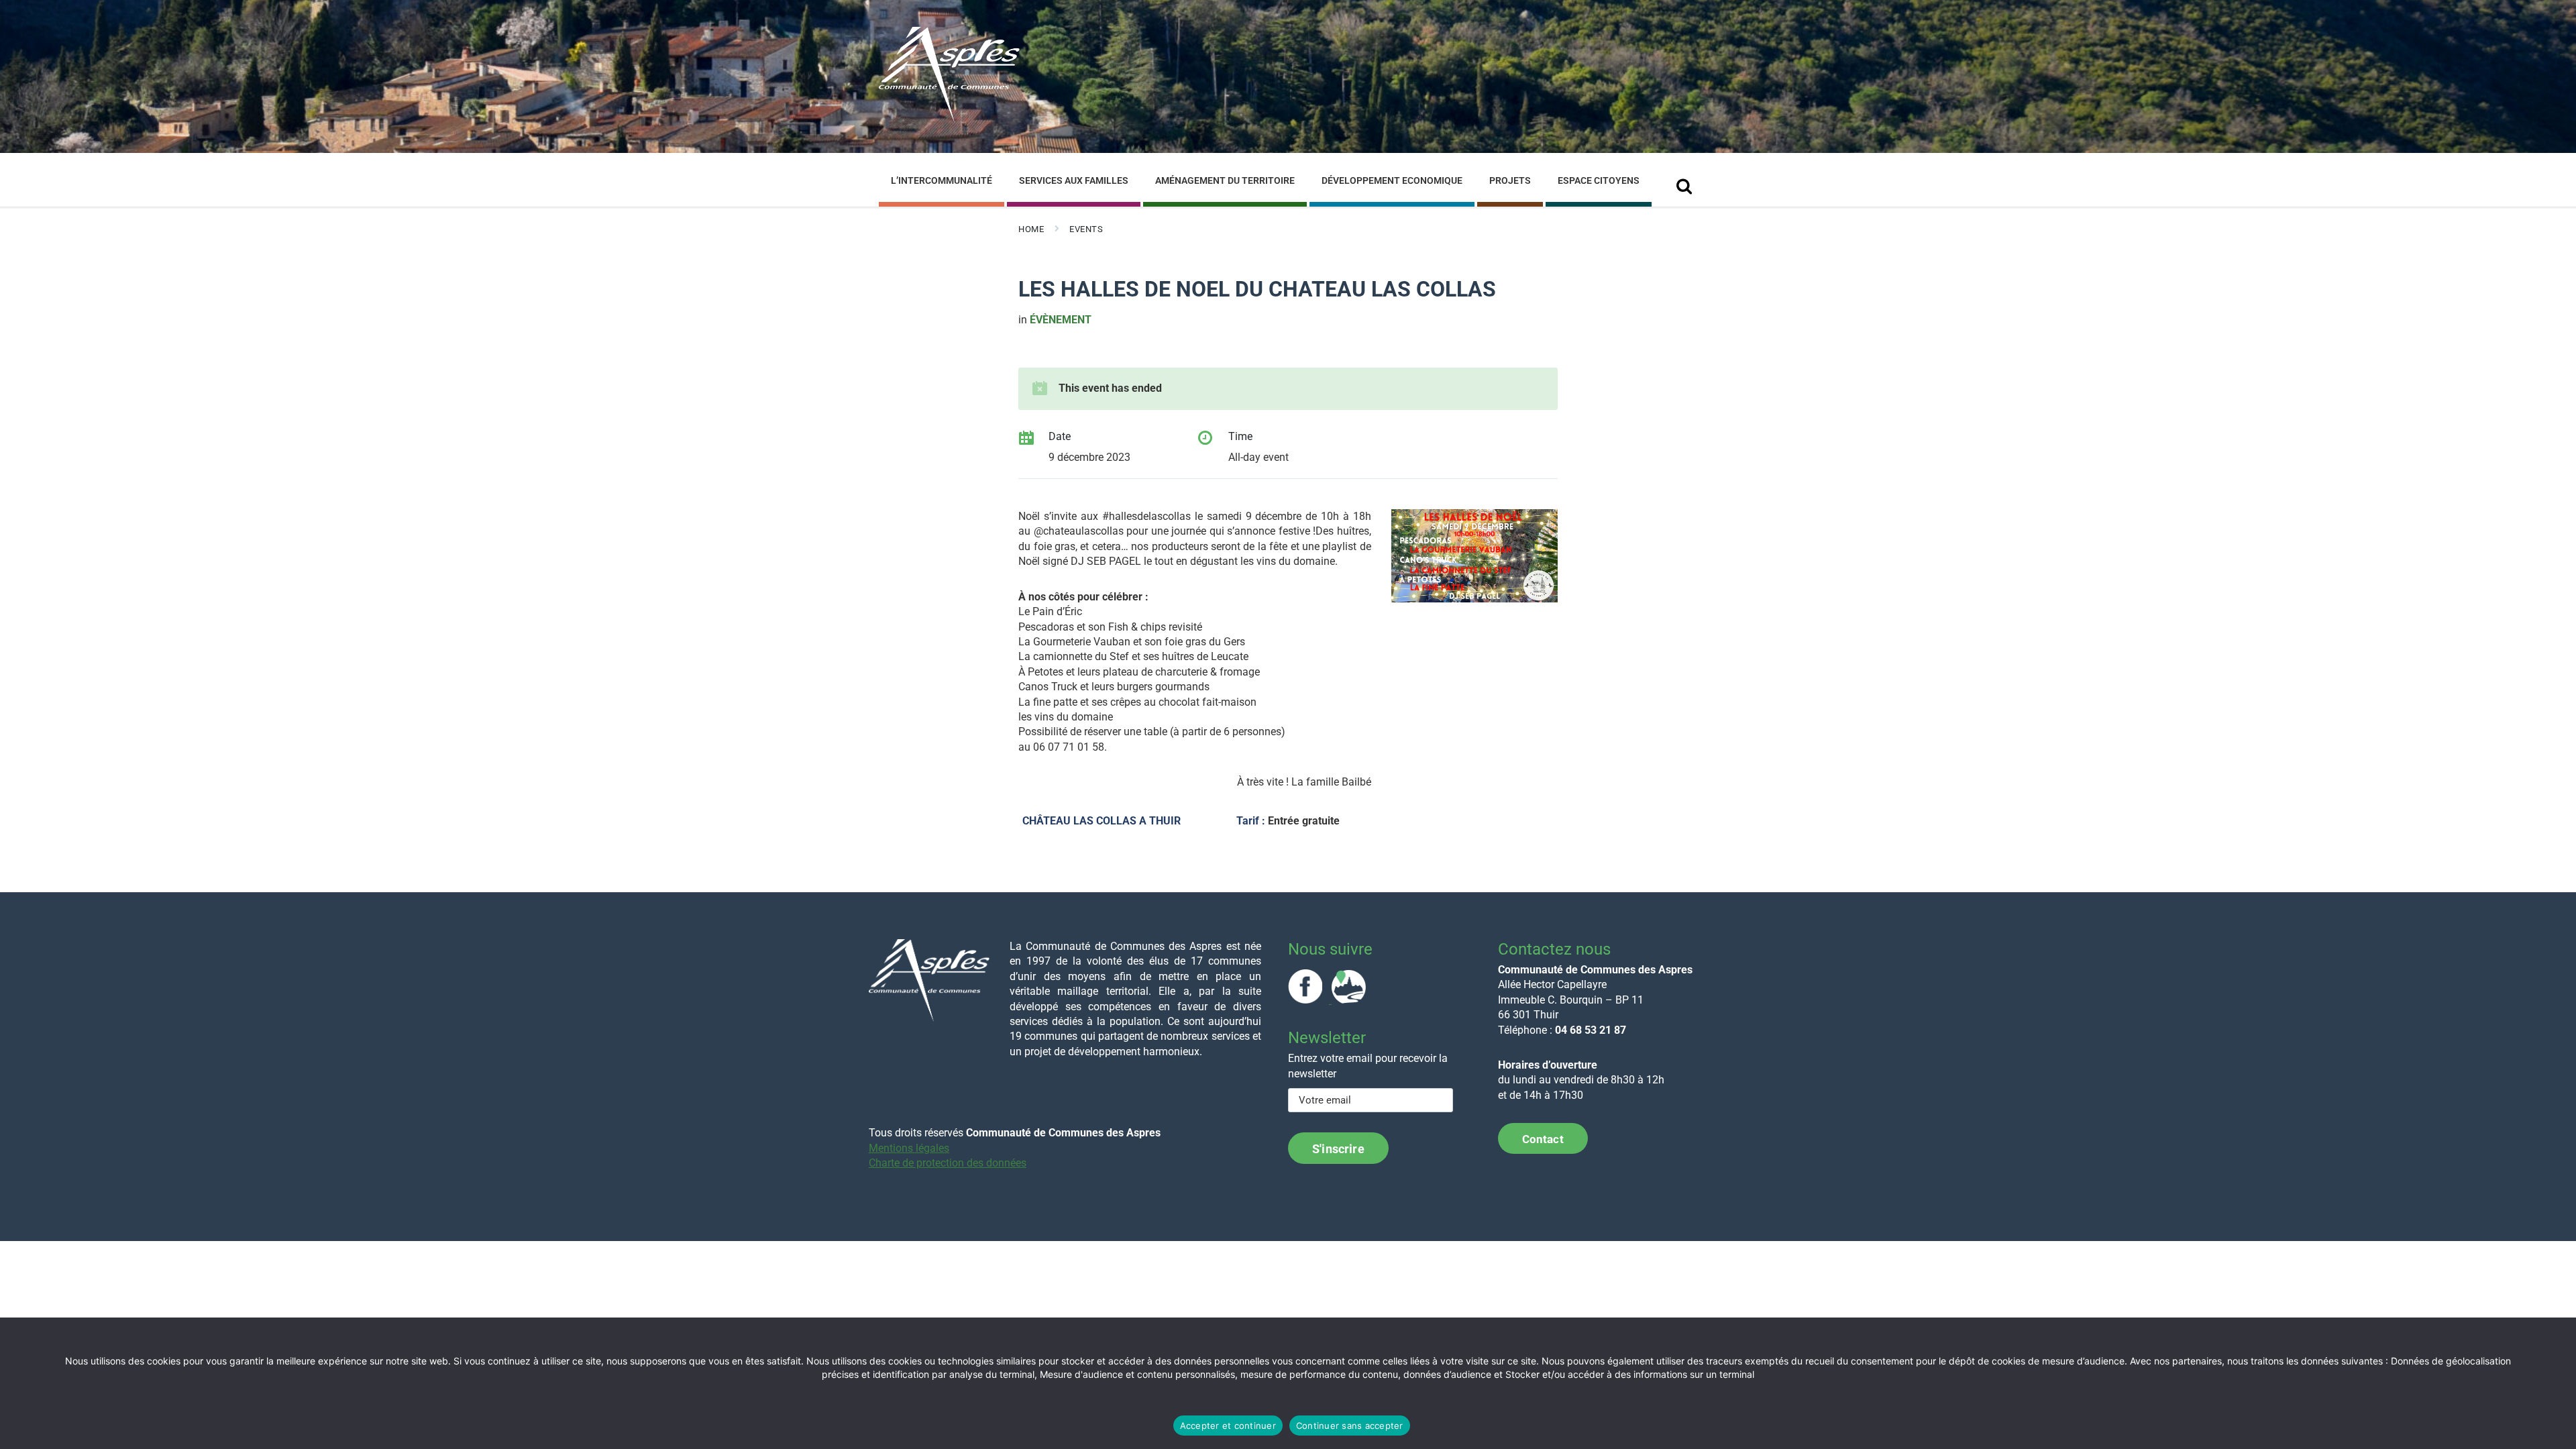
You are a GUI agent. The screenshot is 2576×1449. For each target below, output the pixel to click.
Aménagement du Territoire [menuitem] (1225, 180)
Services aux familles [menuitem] (1074, 180)
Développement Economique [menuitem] (1392, 180)
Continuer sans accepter (1350, 1426)
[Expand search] (1684, 182)
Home (1031, 229)
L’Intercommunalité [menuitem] (942, 180)
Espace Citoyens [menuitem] (1599, 180)
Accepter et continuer (1228, 1426)
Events (1086, 229)
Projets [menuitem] (1510, 180)
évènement (1061, 320)
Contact (1543, 1139)
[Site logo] (949, 120)
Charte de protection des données (948, 1163)
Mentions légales (909, 1148)
